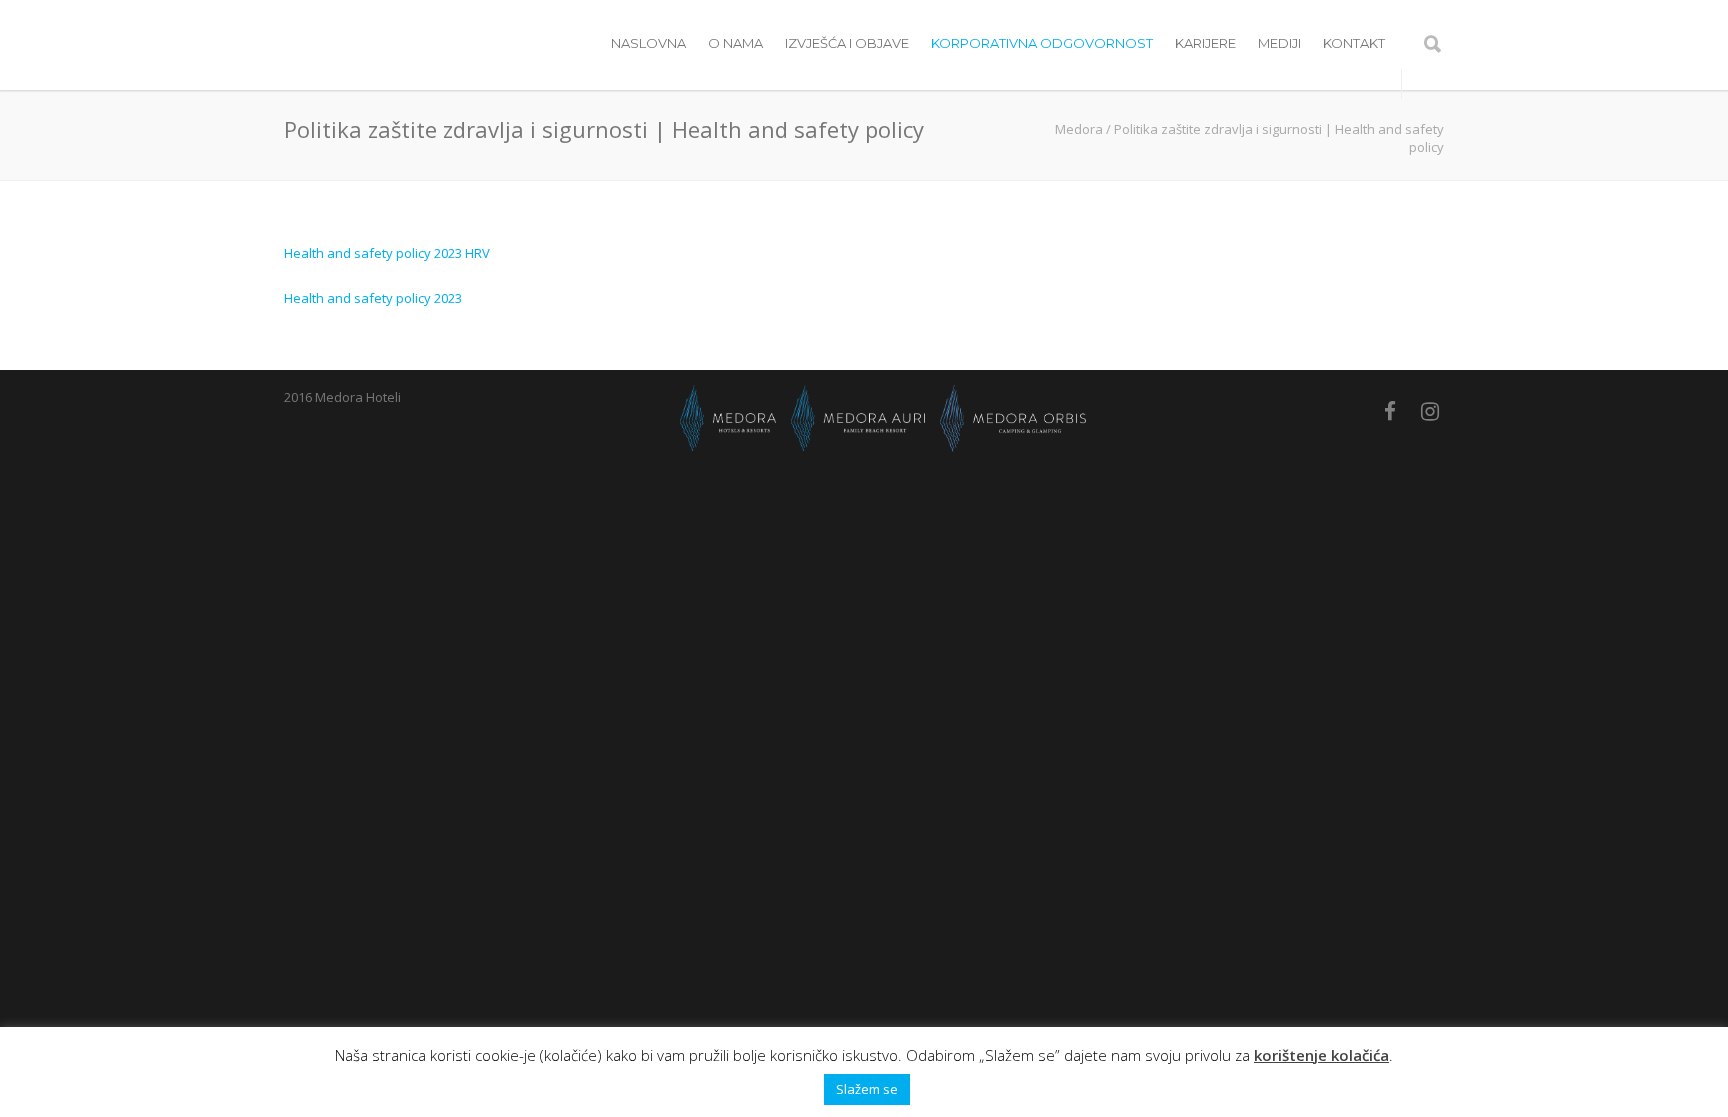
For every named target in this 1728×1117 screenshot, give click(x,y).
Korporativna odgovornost (1042, 43)
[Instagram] (1430, 411)
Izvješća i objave (847, 43)
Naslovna (648, 43)
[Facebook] (1390, 411)
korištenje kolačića (1321, 1055)
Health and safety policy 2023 (373, 298)
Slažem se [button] (867, 1089)
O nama (735, 43)
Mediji (1279, 43)
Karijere (1205, 43)
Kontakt (1354, 43)
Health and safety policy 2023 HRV (387, 253)
